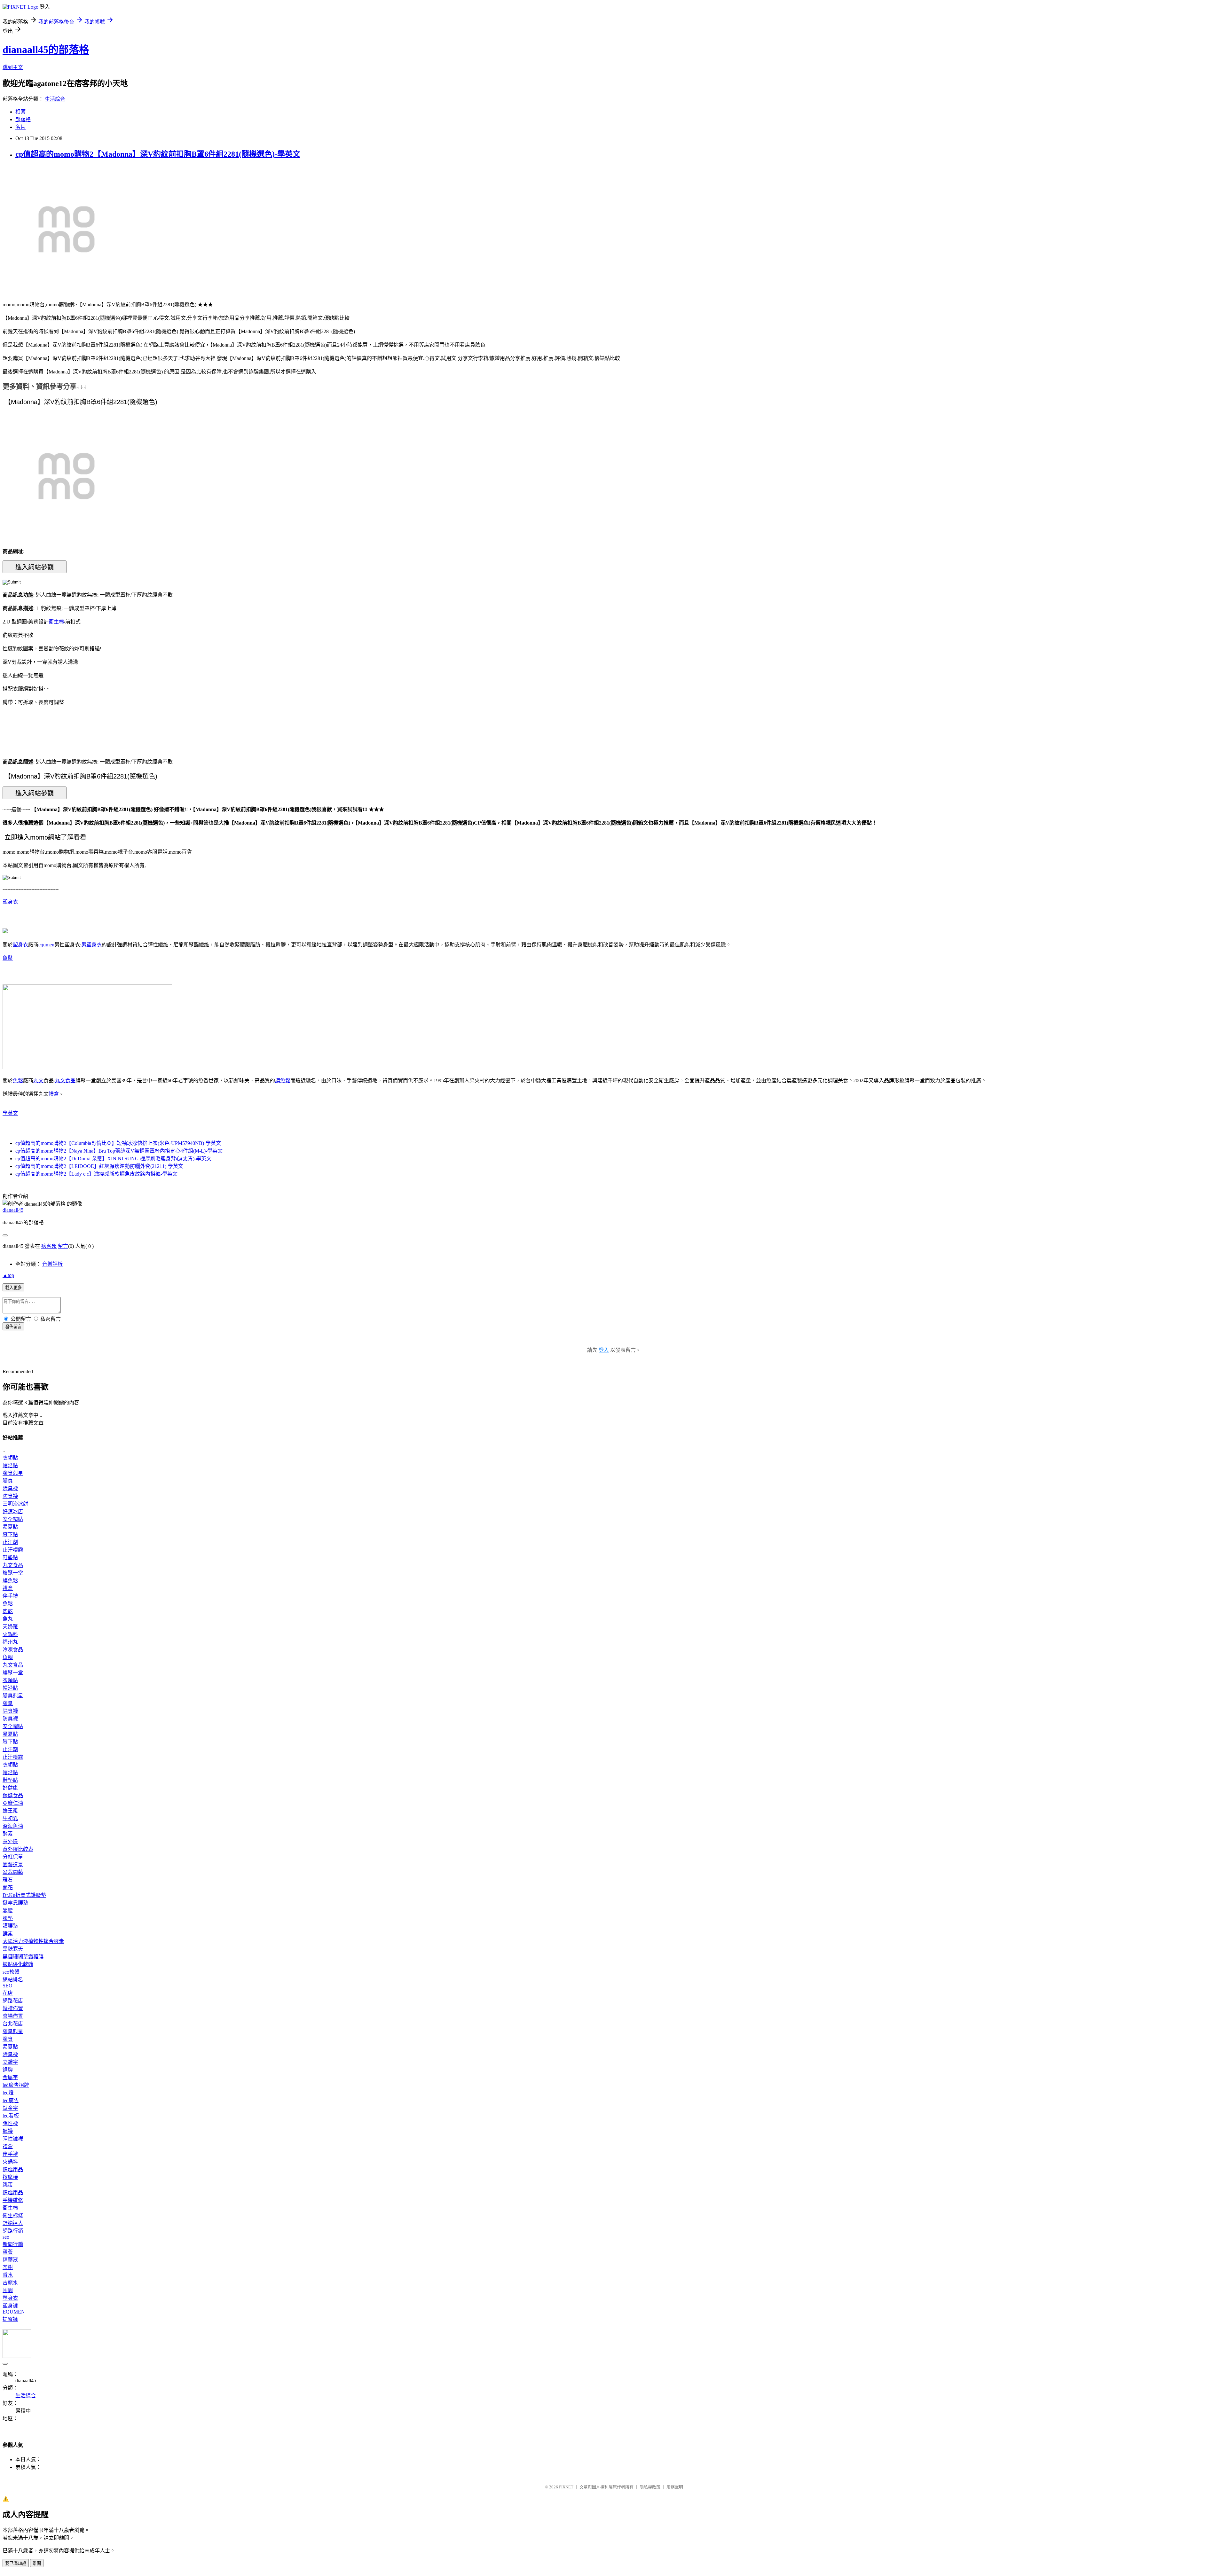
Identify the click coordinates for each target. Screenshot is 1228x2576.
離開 (37, 2563)
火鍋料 (10, 1634)
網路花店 (13, 2001)
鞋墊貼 (10, 1558)
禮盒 (54, 1094)
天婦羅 (10, 1627)
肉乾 (8, 1611)
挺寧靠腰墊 (15, 1903)
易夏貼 (10, 1527)
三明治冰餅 (15, 1504)
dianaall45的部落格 (46, 50)
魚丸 (8, 1619)
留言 (63, 1246)
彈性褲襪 (13, 2139)
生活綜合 (55, 99)
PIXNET (566, 2487)
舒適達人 (13, 2223)
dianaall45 (13, 1210)
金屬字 (10, 2077)
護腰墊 (10, 1926)
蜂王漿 (10, 1811)
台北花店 (13, 2024)
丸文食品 (65, 1081)
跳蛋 (8, 2185)
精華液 (10, 2260)
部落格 (23, 119)
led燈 (8, 2093)
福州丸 (10, 1642)
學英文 (10, 1113)
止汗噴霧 (13, 1550)
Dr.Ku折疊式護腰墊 (24, 1895)
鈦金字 (10, 2108)
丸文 (38, 1081)
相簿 (20, 112)
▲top (8, 1275)
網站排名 (13, 1980)
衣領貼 (10, 1458)
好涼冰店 (13, 1511)
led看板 (11, 2116)
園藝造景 (13, 1864)
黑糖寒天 (13, 1949)
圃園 (8, 2290)
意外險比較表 (18, 1849)
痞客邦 (49, 1246)
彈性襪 (10, 2123)
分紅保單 (13, 1857)
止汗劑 (10, 1542)
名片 (20, 127)
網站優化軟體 (18, 1964)
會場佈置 (13, 2016)
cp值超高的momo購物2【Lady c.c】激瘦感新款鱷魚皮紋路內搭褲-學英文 (96, 1174)
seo (6, 2237)
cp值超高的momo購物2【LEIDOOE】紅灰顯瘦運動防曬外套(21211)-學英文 (99, 1166)
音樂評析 (52, 1264)
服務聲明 (675, 2487)
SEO (8, 1986)
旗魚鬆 (283, 1081)
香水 (8, 2275)
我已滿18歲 (16, 2563)
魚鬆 (8, 958)
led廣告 (11, 2100)
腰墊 (8, 1918)
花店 (8, 1993)
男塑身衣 (91, 945)
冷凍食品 (13, 1650)
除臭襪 (10, 1488)
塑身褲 (10, 2306)
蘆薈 (8, 2252)
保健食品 (13, 1795)
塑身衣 (10, 902)
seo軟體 (11, 1972)
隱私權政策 (650, 2487)
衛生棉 (56, 622)
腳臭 (8, 1481)
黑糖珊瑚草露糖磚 (23, 1957)
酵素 (8, 1834)
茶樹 (8, 2267)
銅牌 (8, 2070)
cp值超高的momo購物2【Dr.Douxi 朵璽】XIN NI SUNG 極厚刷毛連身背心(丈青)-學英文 (113, 1159)
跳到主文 (13, 67)
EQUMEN (14, 2312)
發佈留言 (13, 1327)
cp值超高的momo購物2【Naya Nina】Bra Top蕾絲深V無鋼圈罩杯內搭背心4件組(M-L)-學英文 (119, 1151)
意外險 (10, 1841)
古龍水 (10, 2283)
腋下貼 (10, 1535)
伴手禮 (10, 1596)
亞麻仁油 (13, 1803)
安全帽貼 (13, 1519)
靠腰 (8, 1910)
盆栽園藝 (13, 1872)
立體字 (10, 2062)
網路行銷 (13, 2231)
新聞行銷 (13, 2244)
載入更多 (13, 1288)
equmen (46, 945)
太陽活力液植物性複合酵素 (33, 1941)
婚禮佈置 (13, 2008)
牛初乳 (10, 1818)
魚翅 (8, 1657)
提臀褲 (10, 2319)
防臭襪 (10, 1496)
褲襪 (8, 2131)
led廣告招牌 (16, 2085)
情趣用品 (13, 2169)
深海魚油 (13, 1826)
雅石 (8, 1880)
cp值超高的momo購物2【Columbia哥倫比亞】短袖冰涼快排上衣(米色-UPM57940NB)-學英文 (118, 1143)
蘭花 (8, 1887)
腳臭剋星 (13, 1473)
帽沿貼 (10, 1465)
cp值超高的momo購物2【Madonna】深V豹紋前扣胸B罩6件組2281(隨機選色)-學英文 (158, 154)
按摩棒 (10, 2177)
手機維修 (13, 2200)
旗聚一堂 (13, 1573)
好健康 (10, 1788)
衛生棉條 (13, 2216)
